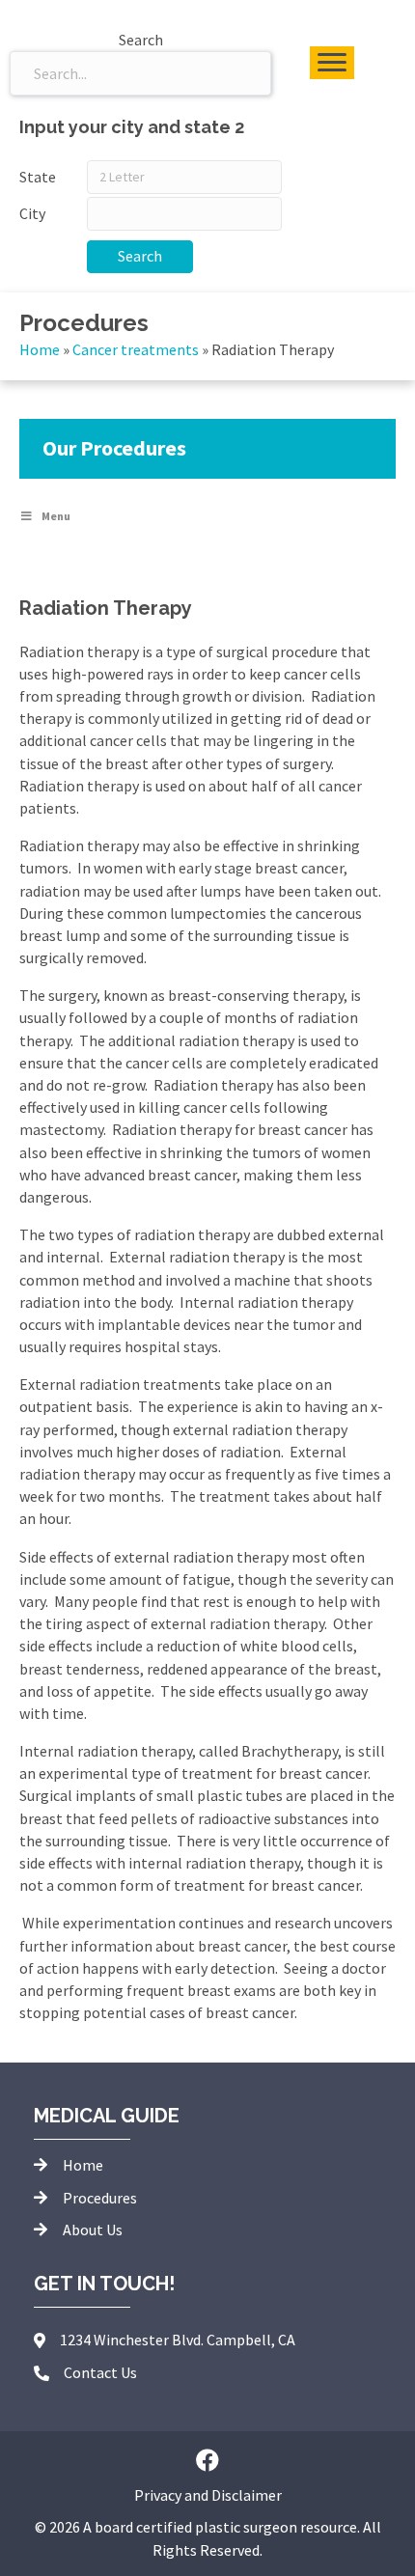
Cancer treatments (136, 349)
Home (40, 349)
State (38, 177)
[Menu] (332, 63)
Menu (56, 516)
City (32, 213)
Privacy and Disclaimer (208, 2495)
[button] (207, 2460)
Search (140, 256)
